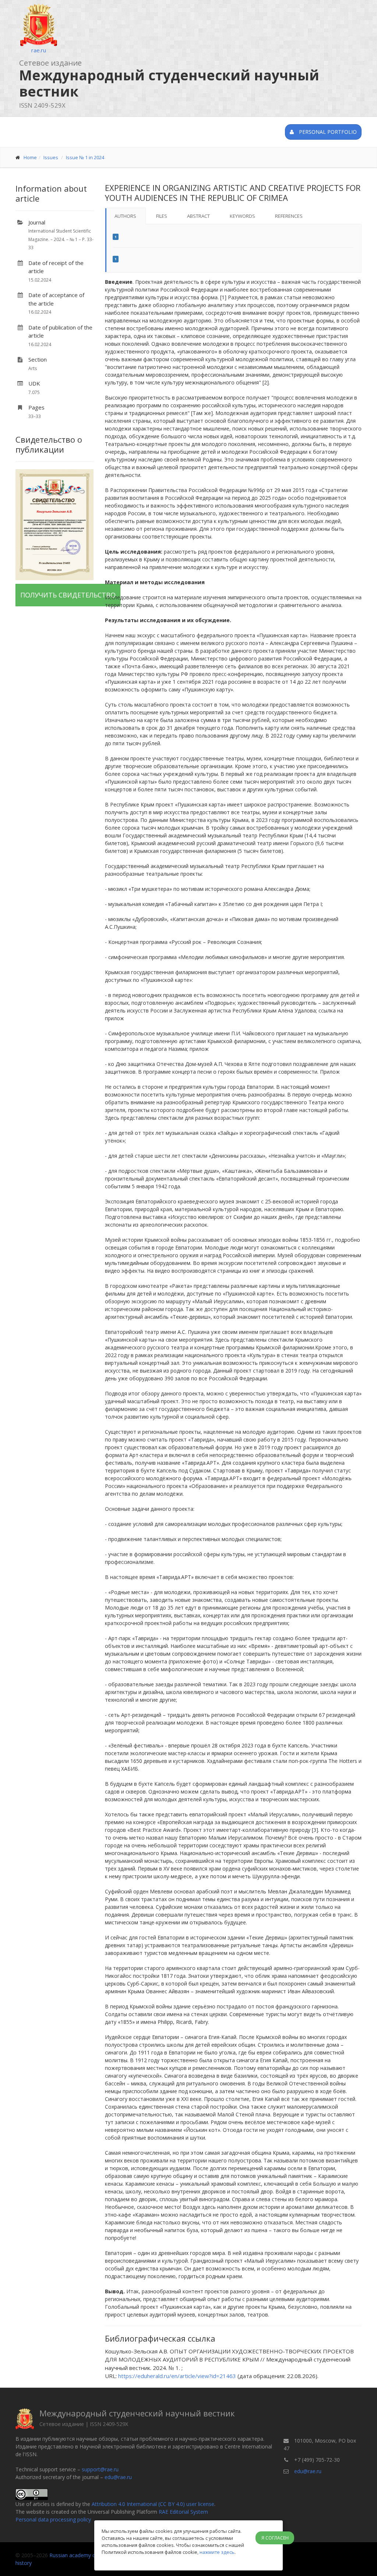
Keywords (242, 216)
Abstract (198, 216)
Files (162, 216)
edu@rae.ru (118, 2477)
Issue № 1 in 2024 (85, 157)
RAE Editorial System (183, 2512)
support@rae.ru (100, 2469)
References (289, 216)
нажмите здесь (217, 2552)
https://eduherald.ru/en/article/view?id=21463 (177, 2376)
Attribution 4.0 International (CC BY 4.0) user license (153, 2504)
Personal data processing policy (53, 2519)
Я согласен (275, 2538)
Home (30, 157)
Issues (51, 157)
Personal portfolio (327, 132)
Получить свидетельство (68, 595)
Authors (125, 216)
